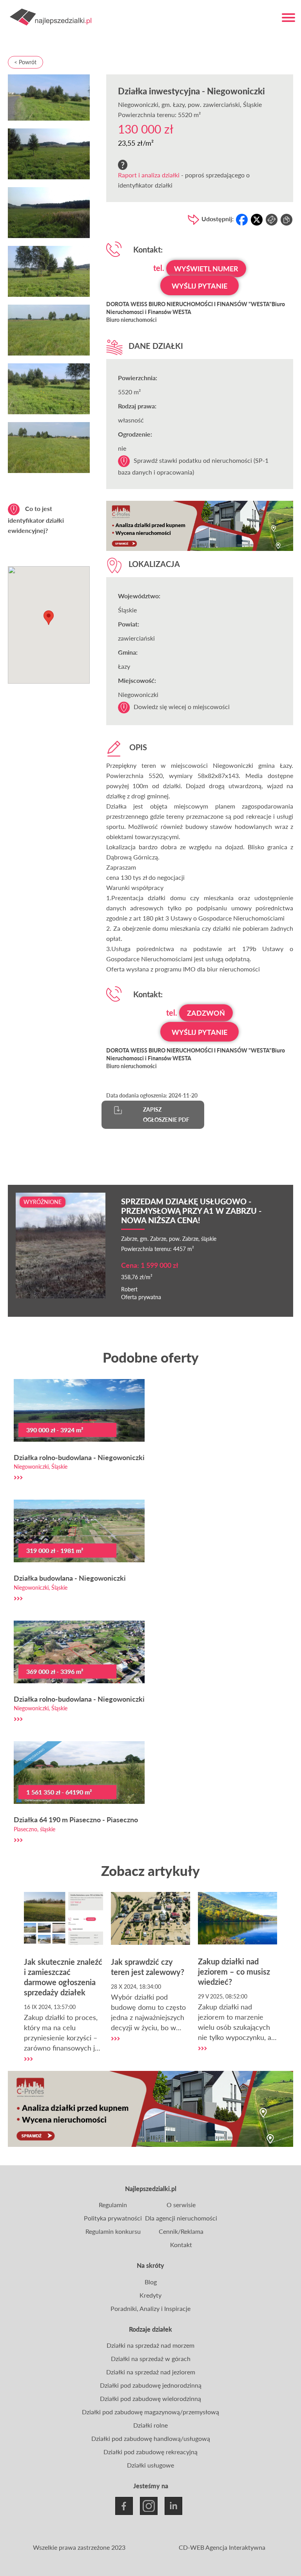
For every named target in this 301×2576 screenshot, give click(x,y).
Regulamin (113, 2205)
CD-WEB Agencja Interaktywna (222, 2547)
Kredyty (150, 2295)
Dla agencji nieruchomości (181, 2218)
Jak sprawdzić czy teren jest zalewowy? (148, 1967)
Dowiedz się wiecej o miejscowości (182, 707)
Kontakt (181, 2245)
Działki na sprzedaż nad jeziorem (151, 2372)
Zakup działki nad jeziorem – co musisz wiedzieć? (234, 1971)
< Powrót (25, 62)
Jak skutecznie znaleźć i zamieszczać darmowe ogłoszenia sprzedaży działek (63, 1977)
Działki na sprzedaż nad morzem (150, 2345)
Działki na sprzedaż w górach (151, 2358)
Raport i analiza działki (149, 175)
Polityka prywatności (113, 2218)
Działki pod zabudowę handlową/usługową (151, 2438)
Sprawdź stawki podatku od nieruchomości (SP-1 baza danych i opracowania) (193, 466)
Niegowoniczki (138, 104)
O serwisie (181, 2205)
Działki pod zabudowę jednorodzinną (151, 2385)
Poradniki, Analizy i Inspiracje (150, 2308)
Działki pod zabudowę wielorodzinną (150, 2398)
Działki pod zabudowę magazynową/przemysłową (150, 2412)
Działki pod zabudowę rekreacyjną (150, 2452)
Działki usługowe (150, 2465)
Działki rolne (150, 2425)
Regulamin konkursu (113, 2231)
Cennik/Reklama (181, 2231)
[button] (49, 618)
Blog (151, 2282)
